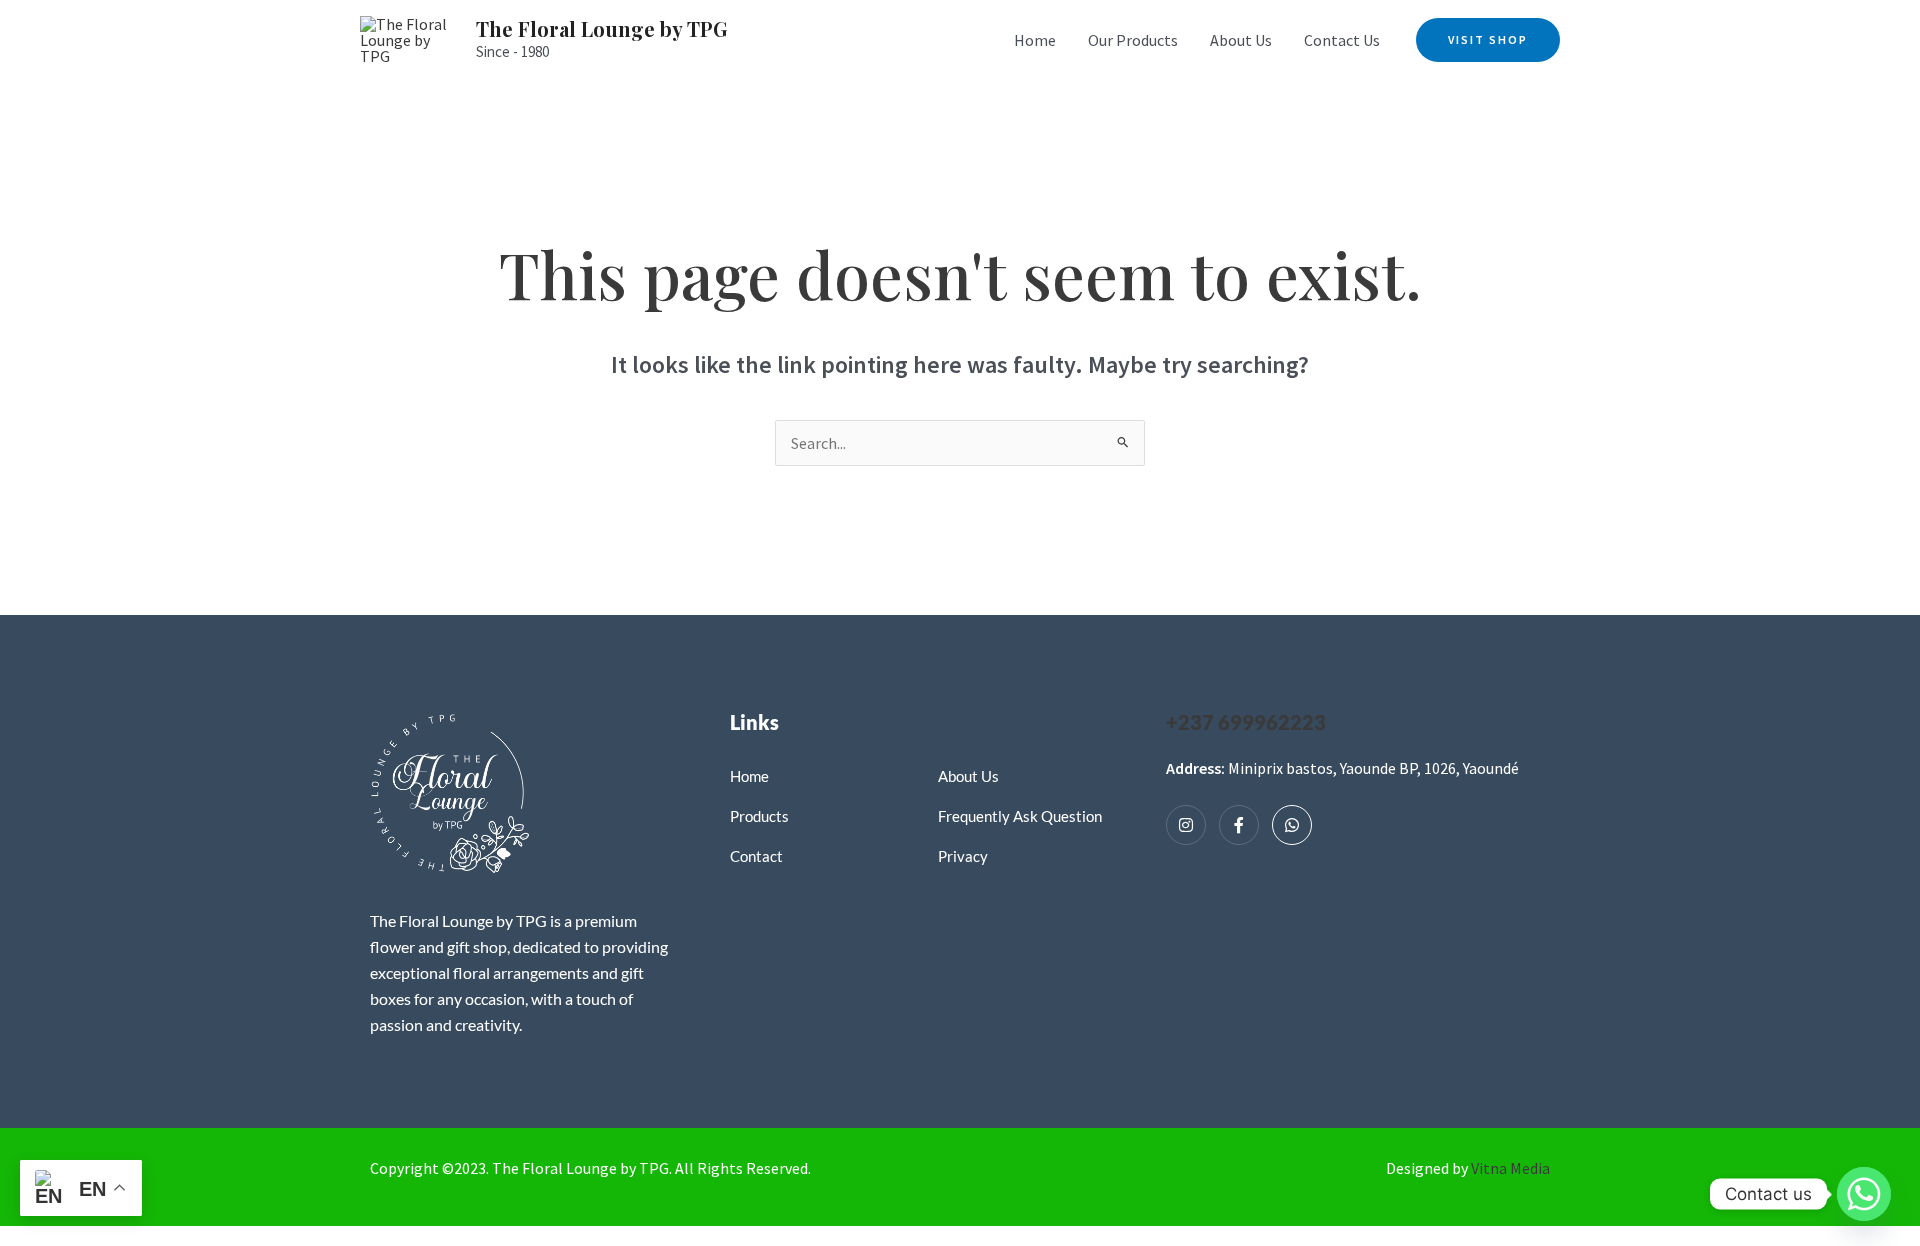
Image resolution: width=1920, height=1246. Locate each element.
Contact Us (1342, 40)
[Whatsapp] (1292, 825)
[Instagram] (1186, 825)
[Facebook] (1239, 825)
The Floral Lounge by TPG (602, 28)
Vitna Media (1510, 1168)
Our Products (1133, 40)
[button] (1488, 40)
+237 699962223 (1246, 722)
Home (1035, 40)
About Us (1241, 40)
